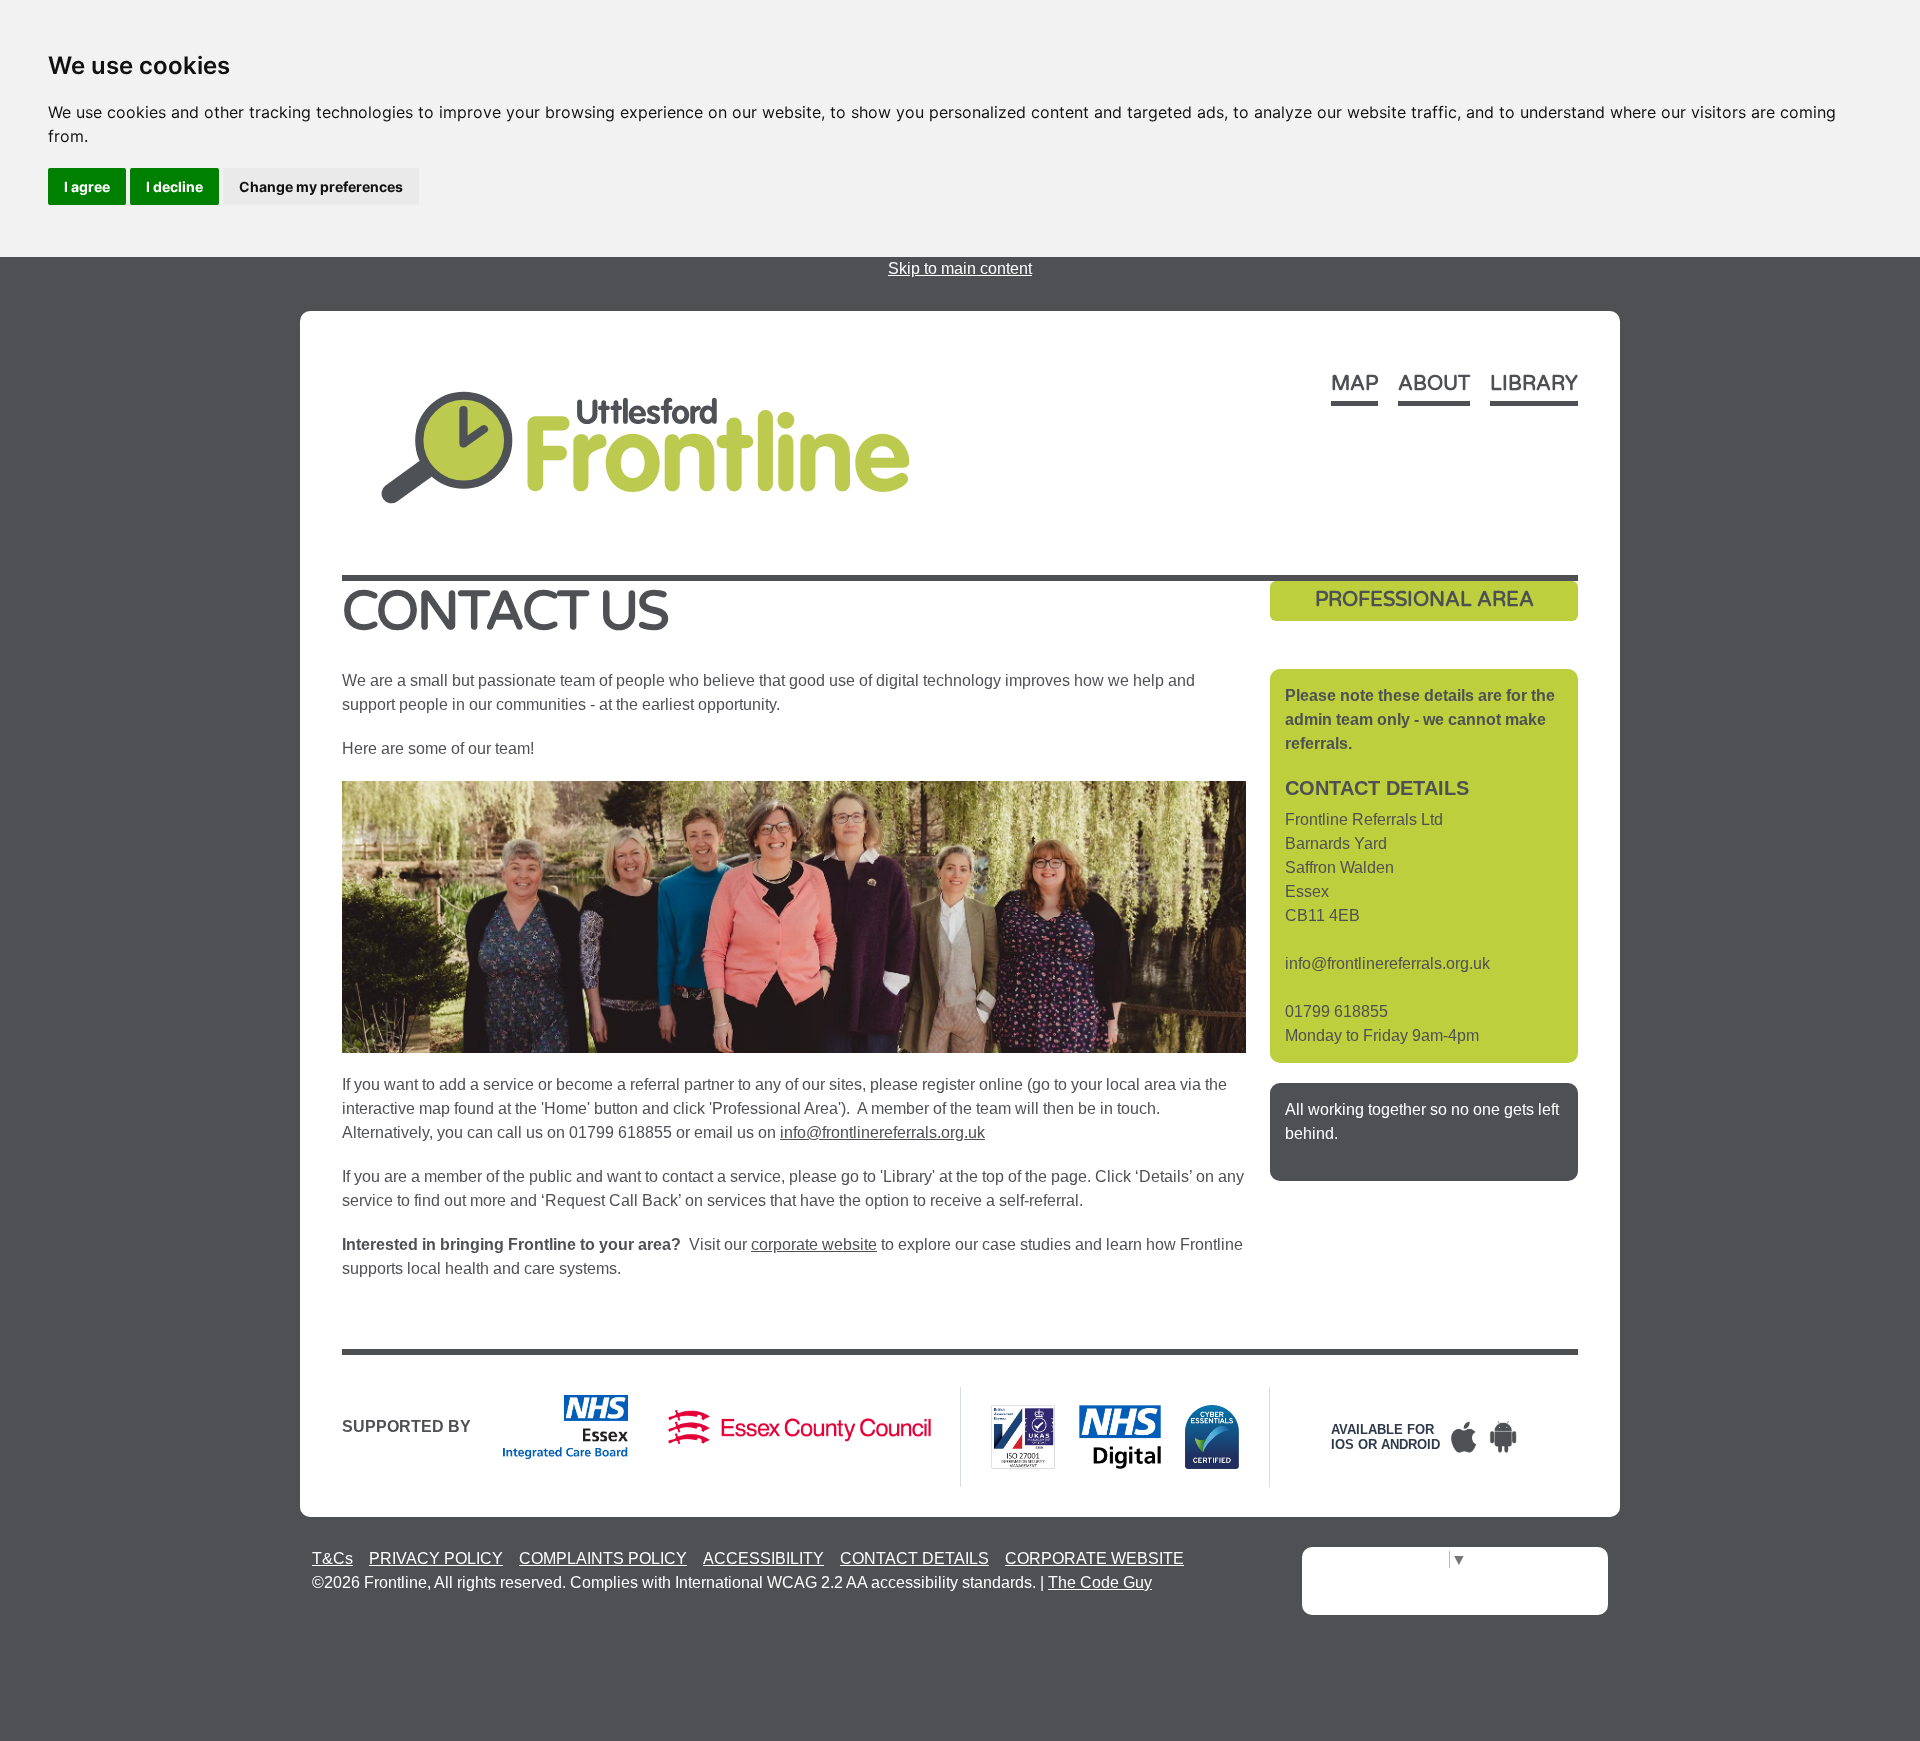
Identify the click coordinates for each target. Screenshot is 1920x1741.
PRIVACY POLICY (436, 1558)
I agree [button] (87, 186)
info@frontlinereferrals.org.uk (882, 1132)
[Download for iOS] (1464, 1437)
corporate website (814, 1244)
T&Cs (332, 1558)
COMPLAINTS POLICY (603, 1558)
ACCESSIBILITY (763, 1558)
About (1434, 384)
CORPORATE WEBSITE (1094, 1558)
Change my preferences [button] (321, 186)
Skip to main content (960, 268)
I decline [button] (174, 186)
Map (1354, 384)
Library (1534, 384)
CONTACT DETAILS (914, 1558)
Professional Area (1424, 600)
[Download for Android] (1503, 1437)
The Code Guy (1100, 1582)
